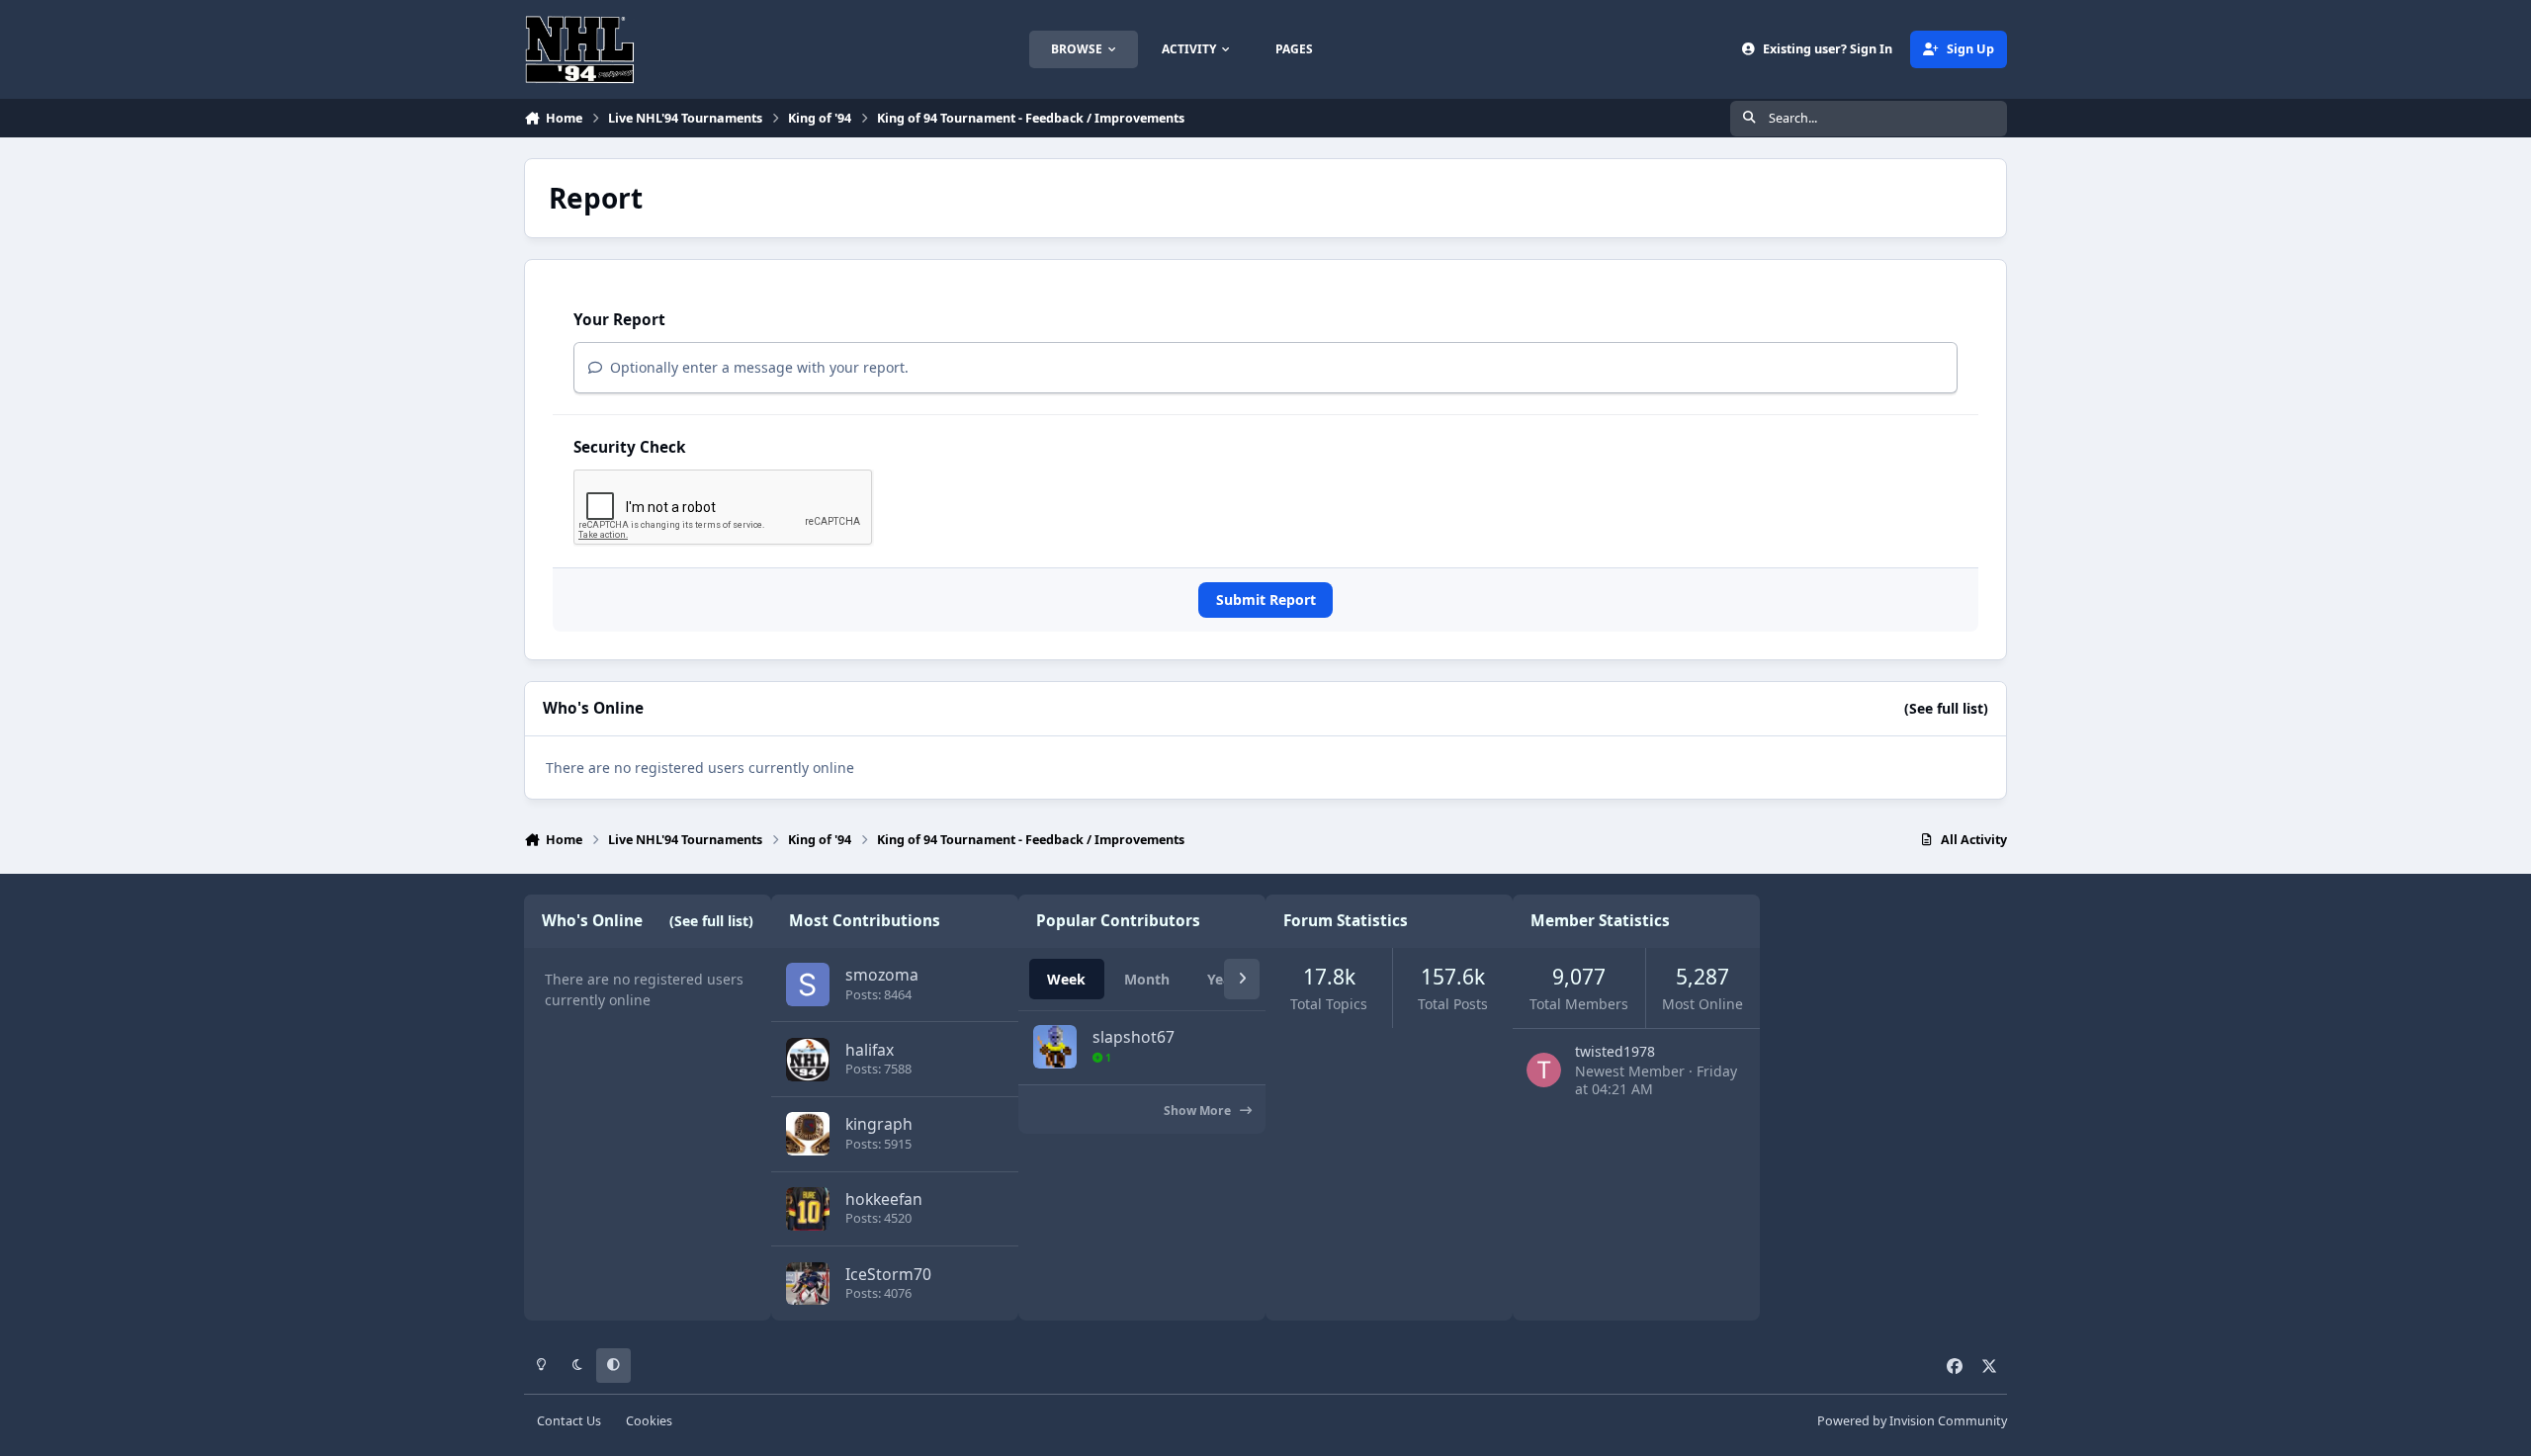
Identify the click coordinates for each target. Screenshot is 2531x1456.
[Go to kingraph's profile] (808, 1134)
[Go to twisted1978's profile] (1544, 1070)
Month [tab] (1147, 979)
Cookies (649, 1421)
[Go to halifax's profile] (808, 1060)
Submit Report (1266, 600)
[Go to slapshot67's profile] (1055, 1047)
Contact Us (569, 1421)
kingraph (879, 1124)
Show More (1199, 1111)
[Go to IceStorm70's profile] (808, 1284)
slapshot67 (1134, 1037)
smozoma (882, 975)
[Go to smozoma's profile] (808, 985)
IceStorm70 (888, 1274)
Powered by (1912, 1421)
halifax (870, 1050)
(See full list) (1946, 708)
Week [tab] (1066, 979)
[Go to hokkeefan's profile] (808, 1209)
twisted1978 (1615, 1051)
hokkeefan (884, 1199)
